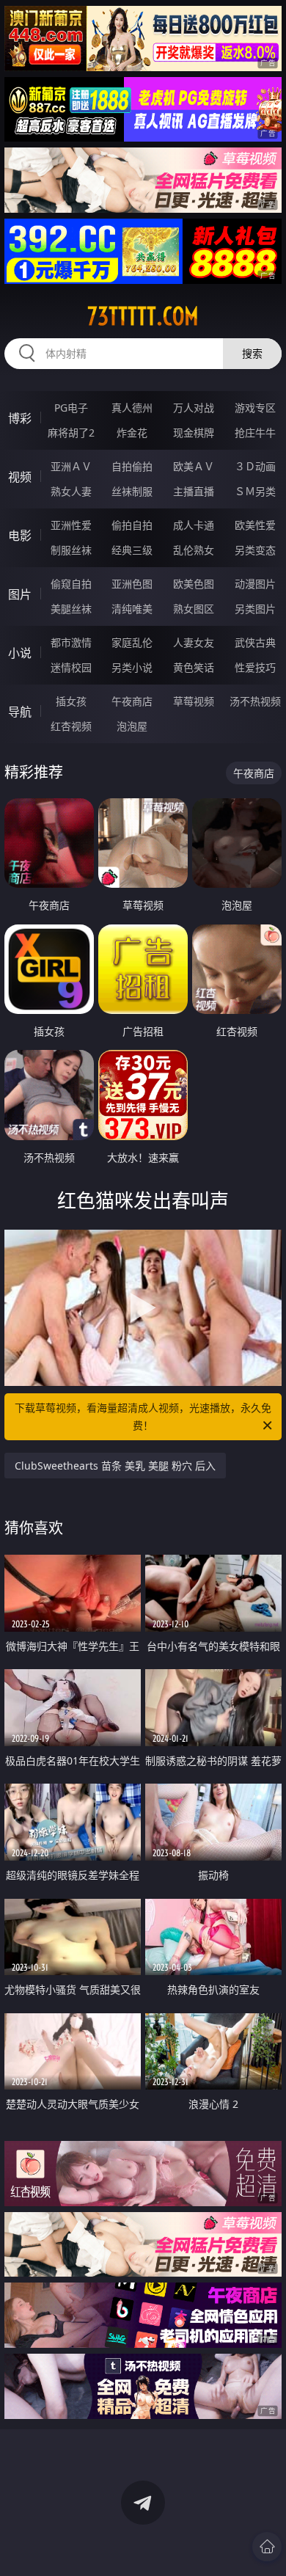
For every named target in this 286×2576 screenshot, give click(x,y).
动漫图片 (255, 584)
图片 (20, 594)
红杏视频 (71, 726)
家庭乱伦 (132, 642)
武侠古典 (255, 642)
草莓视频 (194, 701)
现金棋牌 (194, 433)
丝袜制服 (132, 491)
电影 (20, 536)
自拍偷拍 (132, 466)
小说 (20, 653)
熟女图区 (194, 609)
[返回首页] (267, 2547)
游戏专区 (255, 408)
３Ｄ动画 (255, 466)
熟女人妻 (71, 491)
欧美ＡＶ (194, 466)
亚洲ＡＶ (71, 466)
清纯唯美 (132, 609)
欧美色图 (194, 584)
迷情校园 (71, 667)
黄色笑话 (194, 667)
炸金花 (132, 433)
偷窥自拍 (71, 584)
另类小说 (132, 667)
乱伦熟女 (194, 550)
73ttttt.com (143, 316)
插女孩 (71, 701)
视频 (20, 477)
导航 (20, 712)
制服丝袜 (71, 550)
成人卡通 (194, 525)
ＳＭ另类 (255, 491)
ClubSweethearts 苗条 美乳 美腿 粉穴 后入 (115, 1466)
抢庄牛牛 (255, 433)
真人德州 (132, 408)
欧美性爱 (255, 525)
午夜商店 (132, 701)
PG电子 (71, 408)
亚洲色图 (132, 584)
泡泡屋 (132, 726)
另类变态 (255, 550)
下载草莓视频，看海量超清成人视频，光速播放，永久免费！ (143, 1416)
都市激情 (71, 642)
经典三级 (132, 550)
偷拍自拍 (132, 525)
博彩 (20, 418)
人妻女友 (194, 642)
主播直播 (194, 491)
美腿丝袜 (71, 609)
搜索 (252, 353)
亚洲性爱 (71, 525)
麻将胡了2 (71, 433)
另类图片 (255, 609)
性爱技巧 (255, 667)
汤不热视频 (255, 701)
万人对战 (194, 408)
